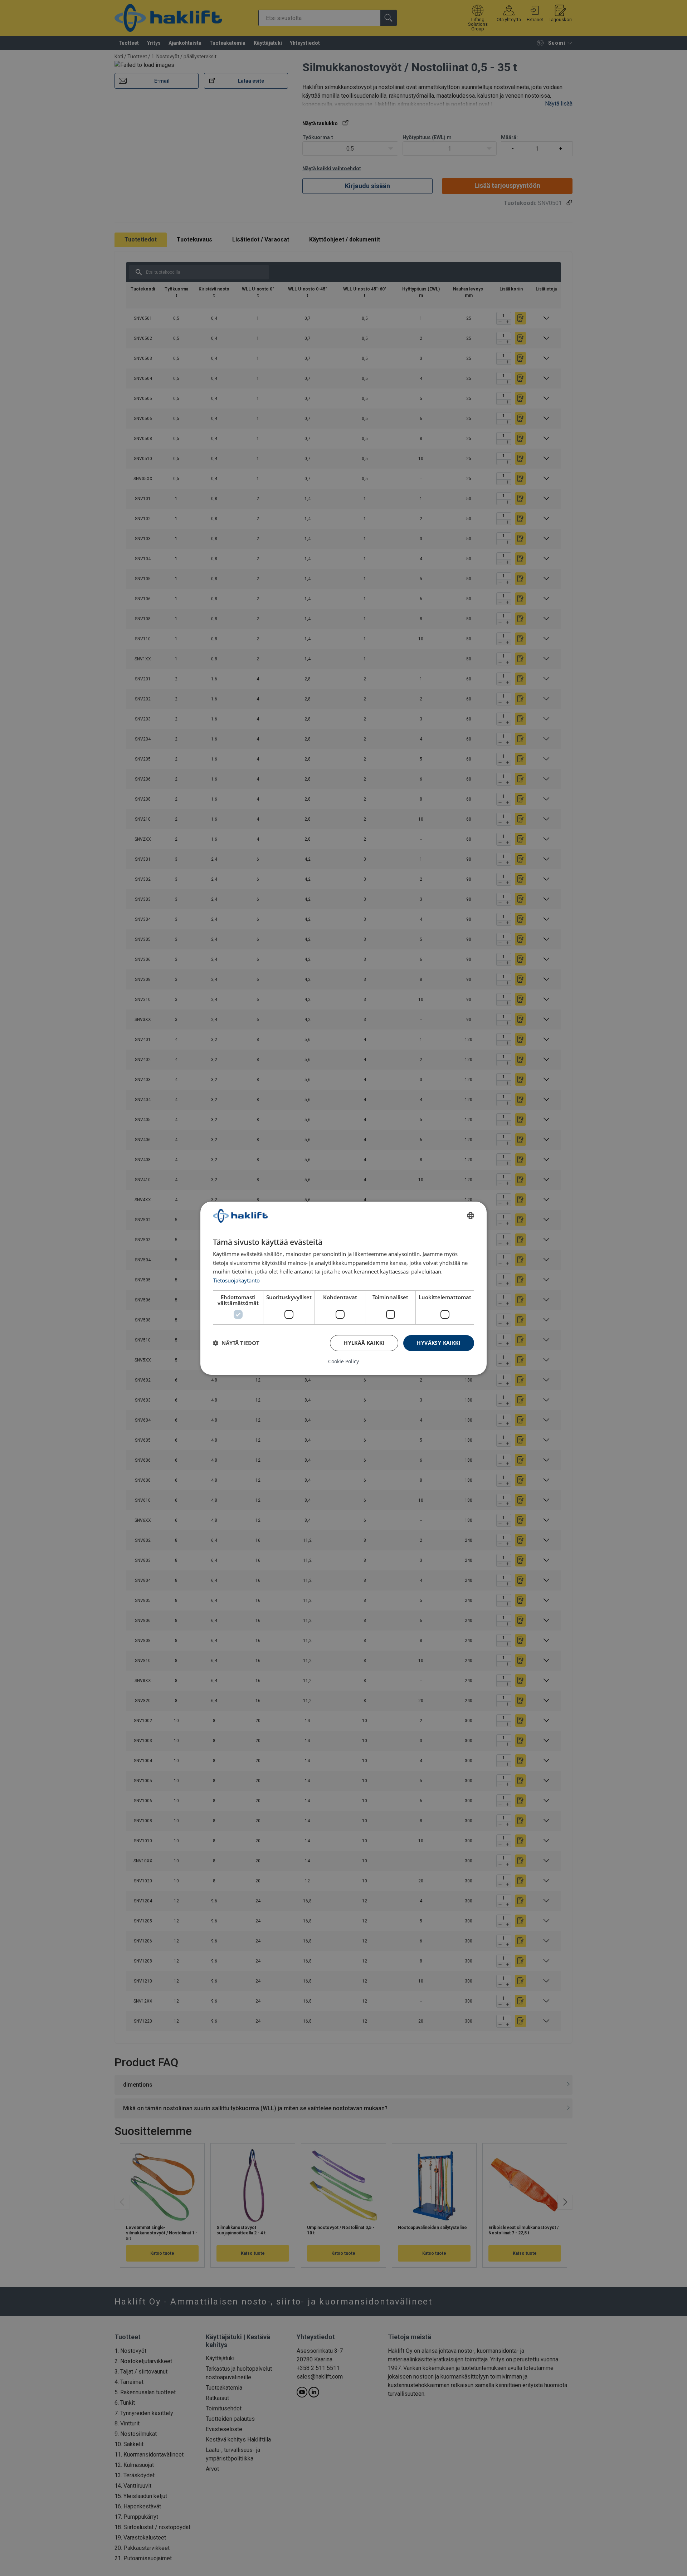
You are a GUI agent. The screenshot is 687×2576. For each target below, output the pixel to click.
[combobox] (471, 1216)
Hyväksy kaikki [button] (439, 1343)
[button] (236, 1343)
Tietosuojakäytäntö (236, 1280)
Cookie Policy (343, 1362)
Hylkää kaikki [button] (364, 1343)
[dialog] (343, 1288)
